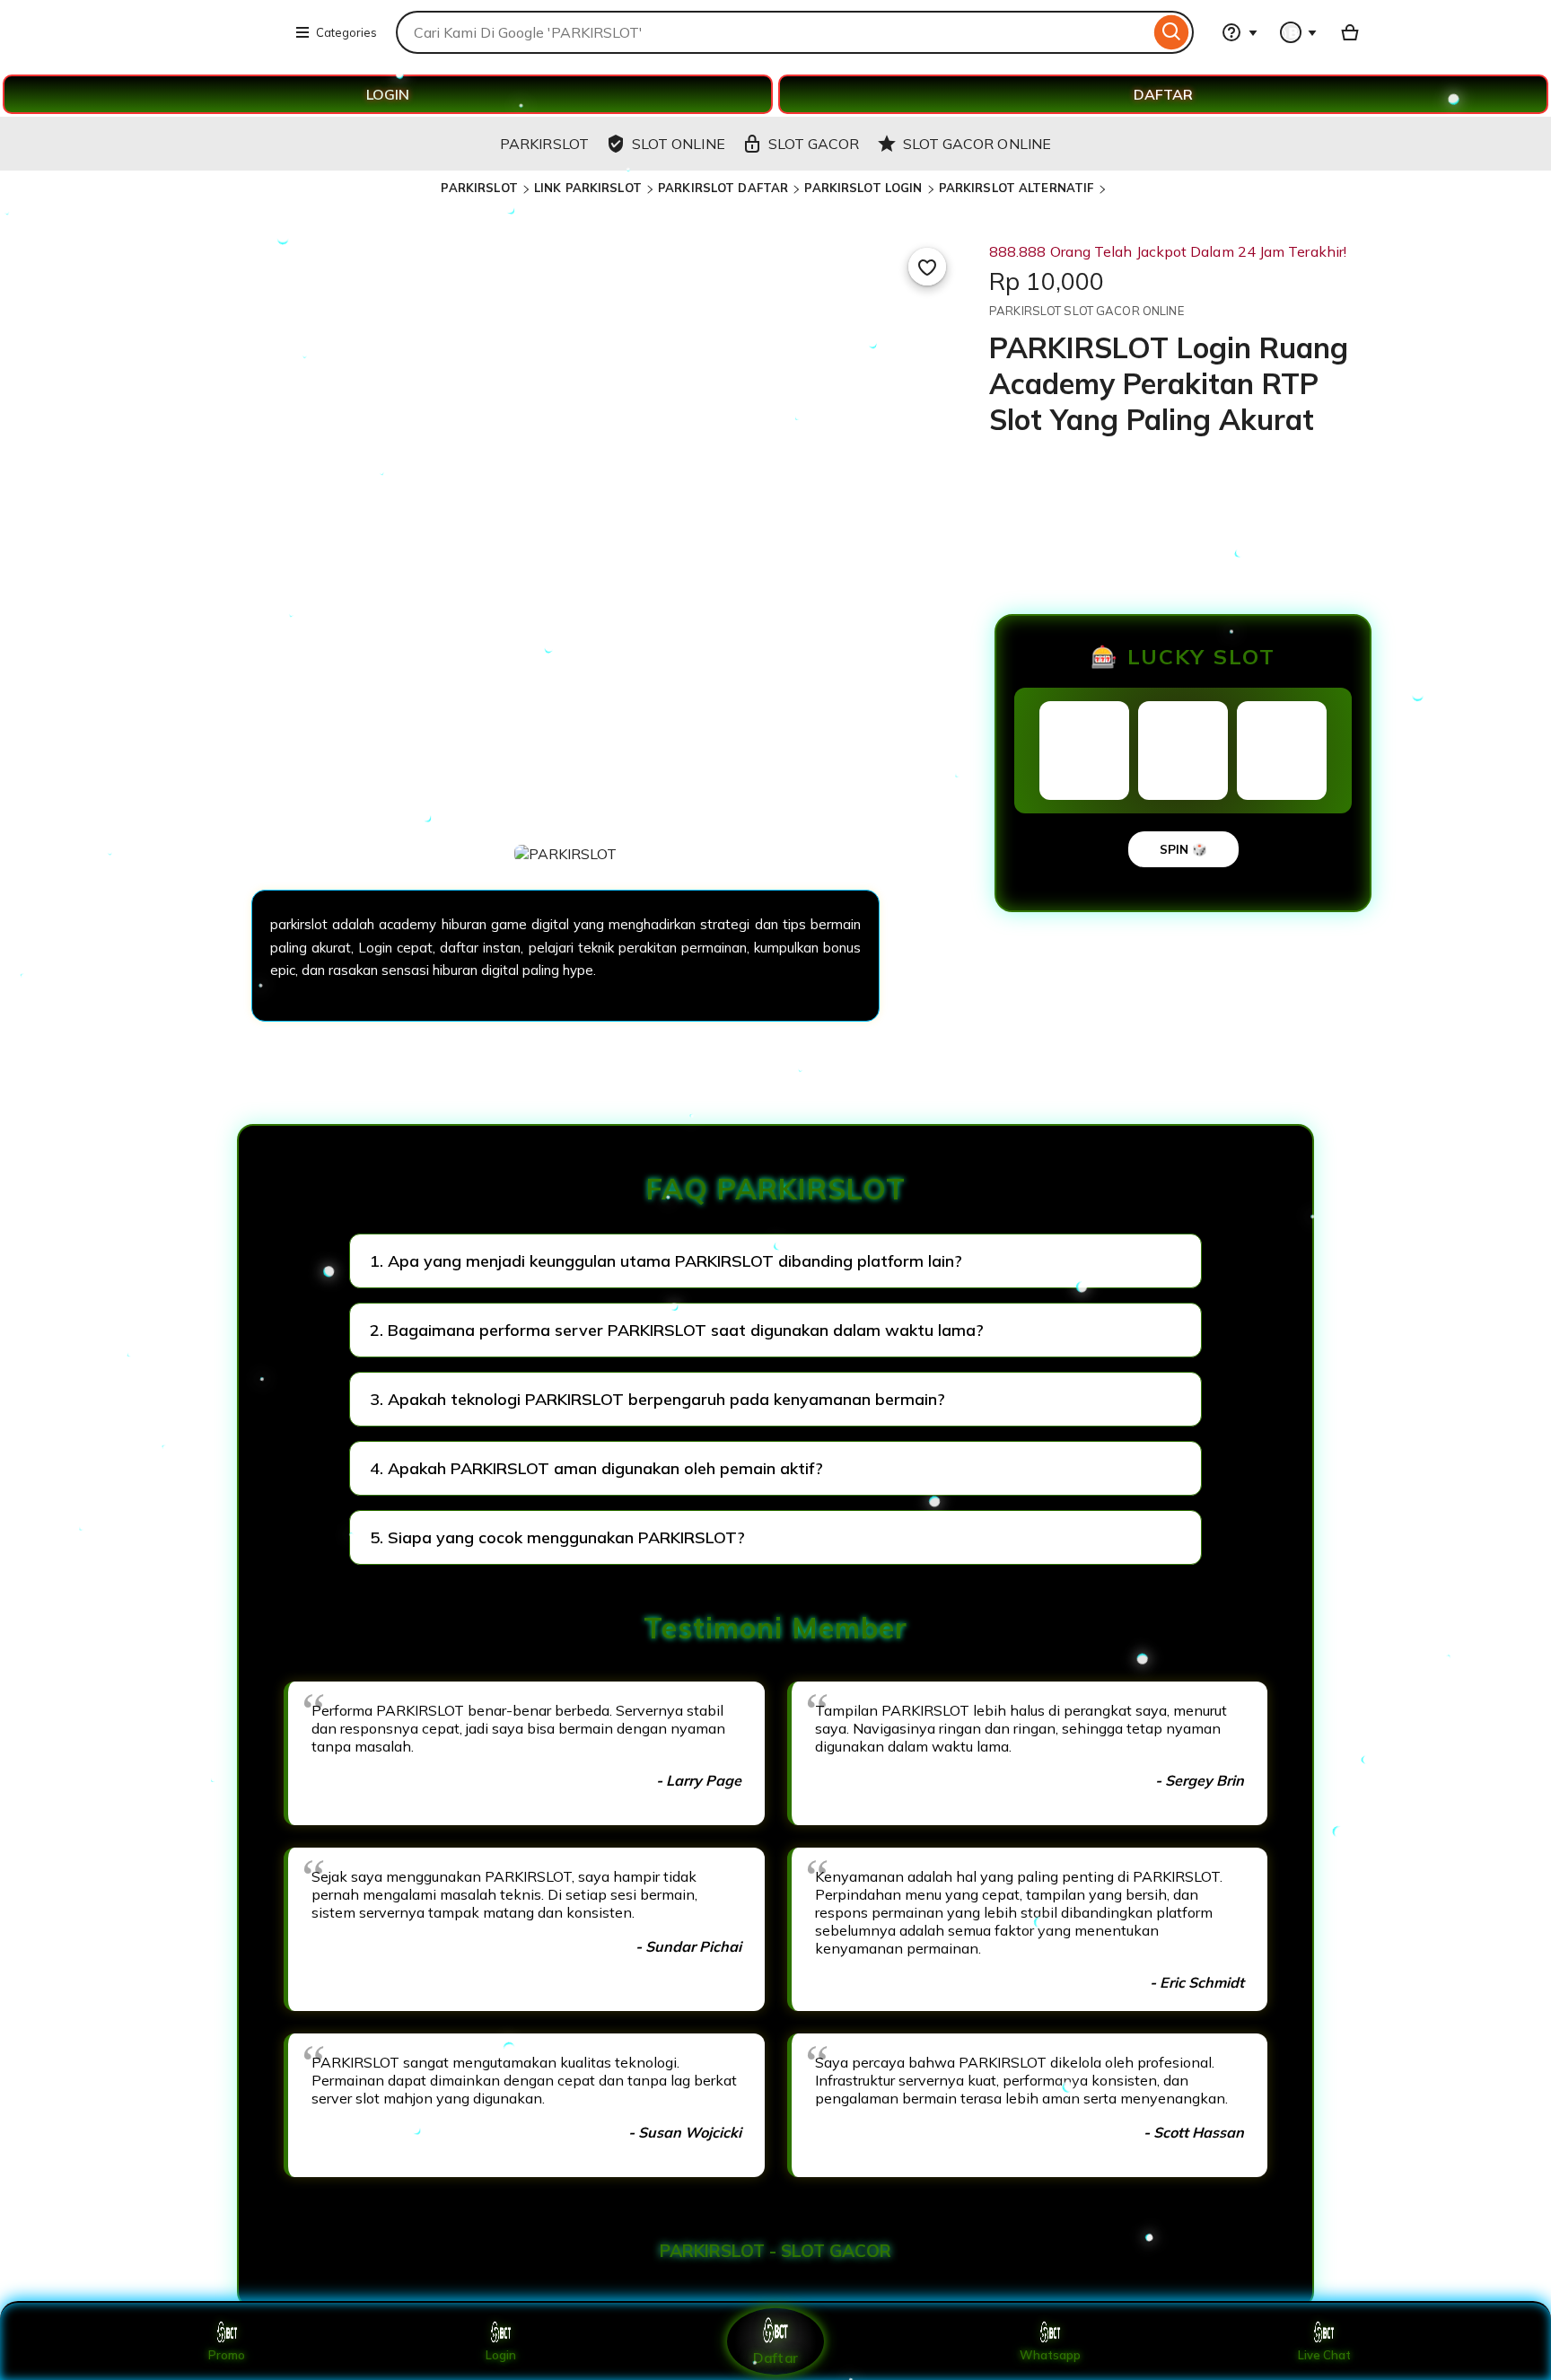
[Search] (1172, 32)
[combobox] (773, 32)
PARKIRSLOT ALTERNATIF (1016, 188)
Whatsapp (1050, 2355)
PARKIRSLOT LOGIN (863, 188)
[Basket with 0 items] (1350, 32)
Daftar (775, 2357)
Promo (227, 2355)
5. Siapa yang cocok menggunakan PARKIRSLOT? (557, 1537)
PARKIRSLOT (479, 188)
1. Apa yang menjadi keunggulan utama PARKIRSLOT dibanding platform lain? (666, 1261)
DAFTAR (1163, 94)
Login (501, 2355)
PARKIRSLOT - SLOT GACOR (775, 2251)
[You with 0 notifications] (1299, 32)
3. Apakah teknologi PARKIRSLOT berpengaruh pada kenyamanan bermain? (657, 1399)
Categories (346, 32)
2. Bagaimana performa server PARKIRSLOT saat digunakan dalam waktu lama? (677, 1330)
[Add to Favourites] (927, 267)
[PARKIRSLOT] (228, 43)
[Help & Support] (1240, 32)
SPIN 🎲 (1183, 849)
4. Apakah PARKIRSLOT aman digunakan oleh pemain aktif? (596, 1468)
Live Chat (1324, 2355)
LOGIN (388, 94)
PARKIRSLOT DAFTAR (723, 188)
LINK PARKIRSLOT (588, 188)
